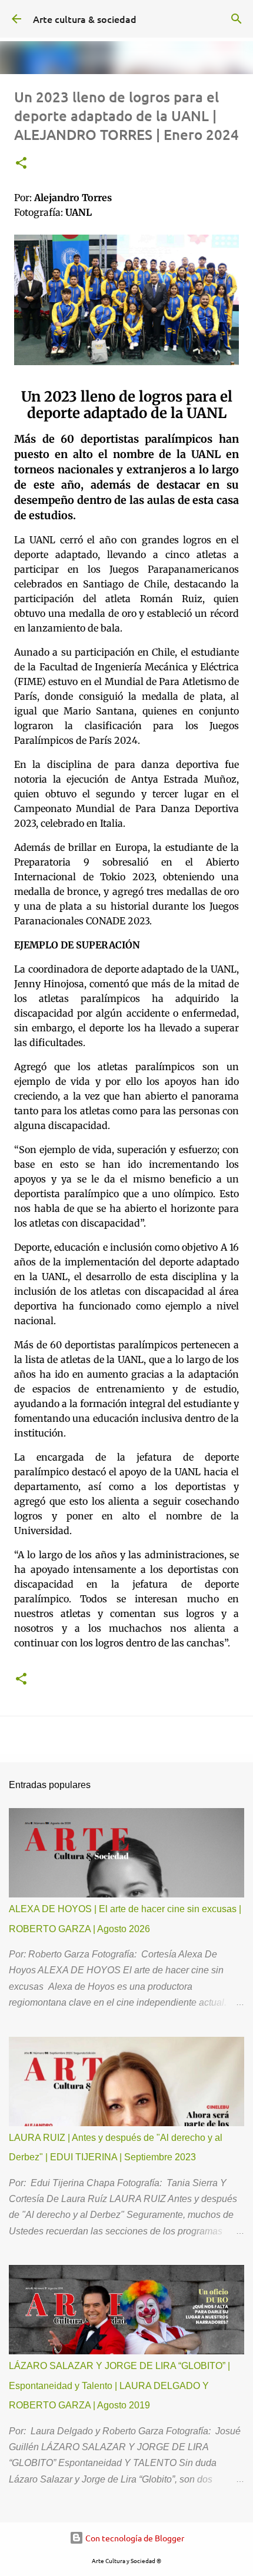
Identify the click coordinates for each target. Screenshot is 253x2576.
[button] (21, 164)
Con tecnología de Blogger (134, 2538)
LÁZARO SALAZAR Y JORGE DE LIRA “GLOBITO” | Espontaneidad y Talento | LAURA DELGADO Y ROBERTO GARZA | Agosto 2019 (119, 2385)
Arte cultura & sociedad (85, 19)
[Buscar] (237, 19)
